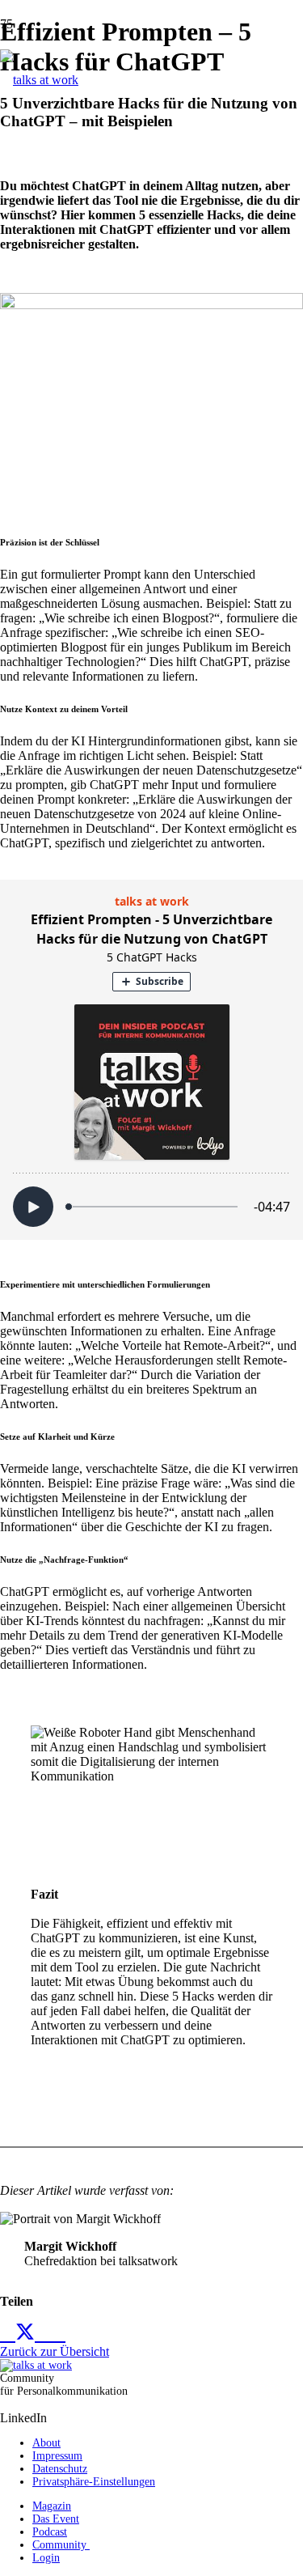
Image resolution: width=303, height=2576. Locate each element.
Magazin (52, 2506)
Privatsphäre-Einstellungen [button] (94, 2482)
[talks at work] (39, 80)
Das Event (56, 2519)
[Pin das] (58, 2333)
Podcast (50, 2532)
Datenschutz (60, 2469)
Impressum (57, 2456)
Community (61, 2545)
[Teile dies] (8, 2333)
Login (46, 2558)
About (46, 2443)
